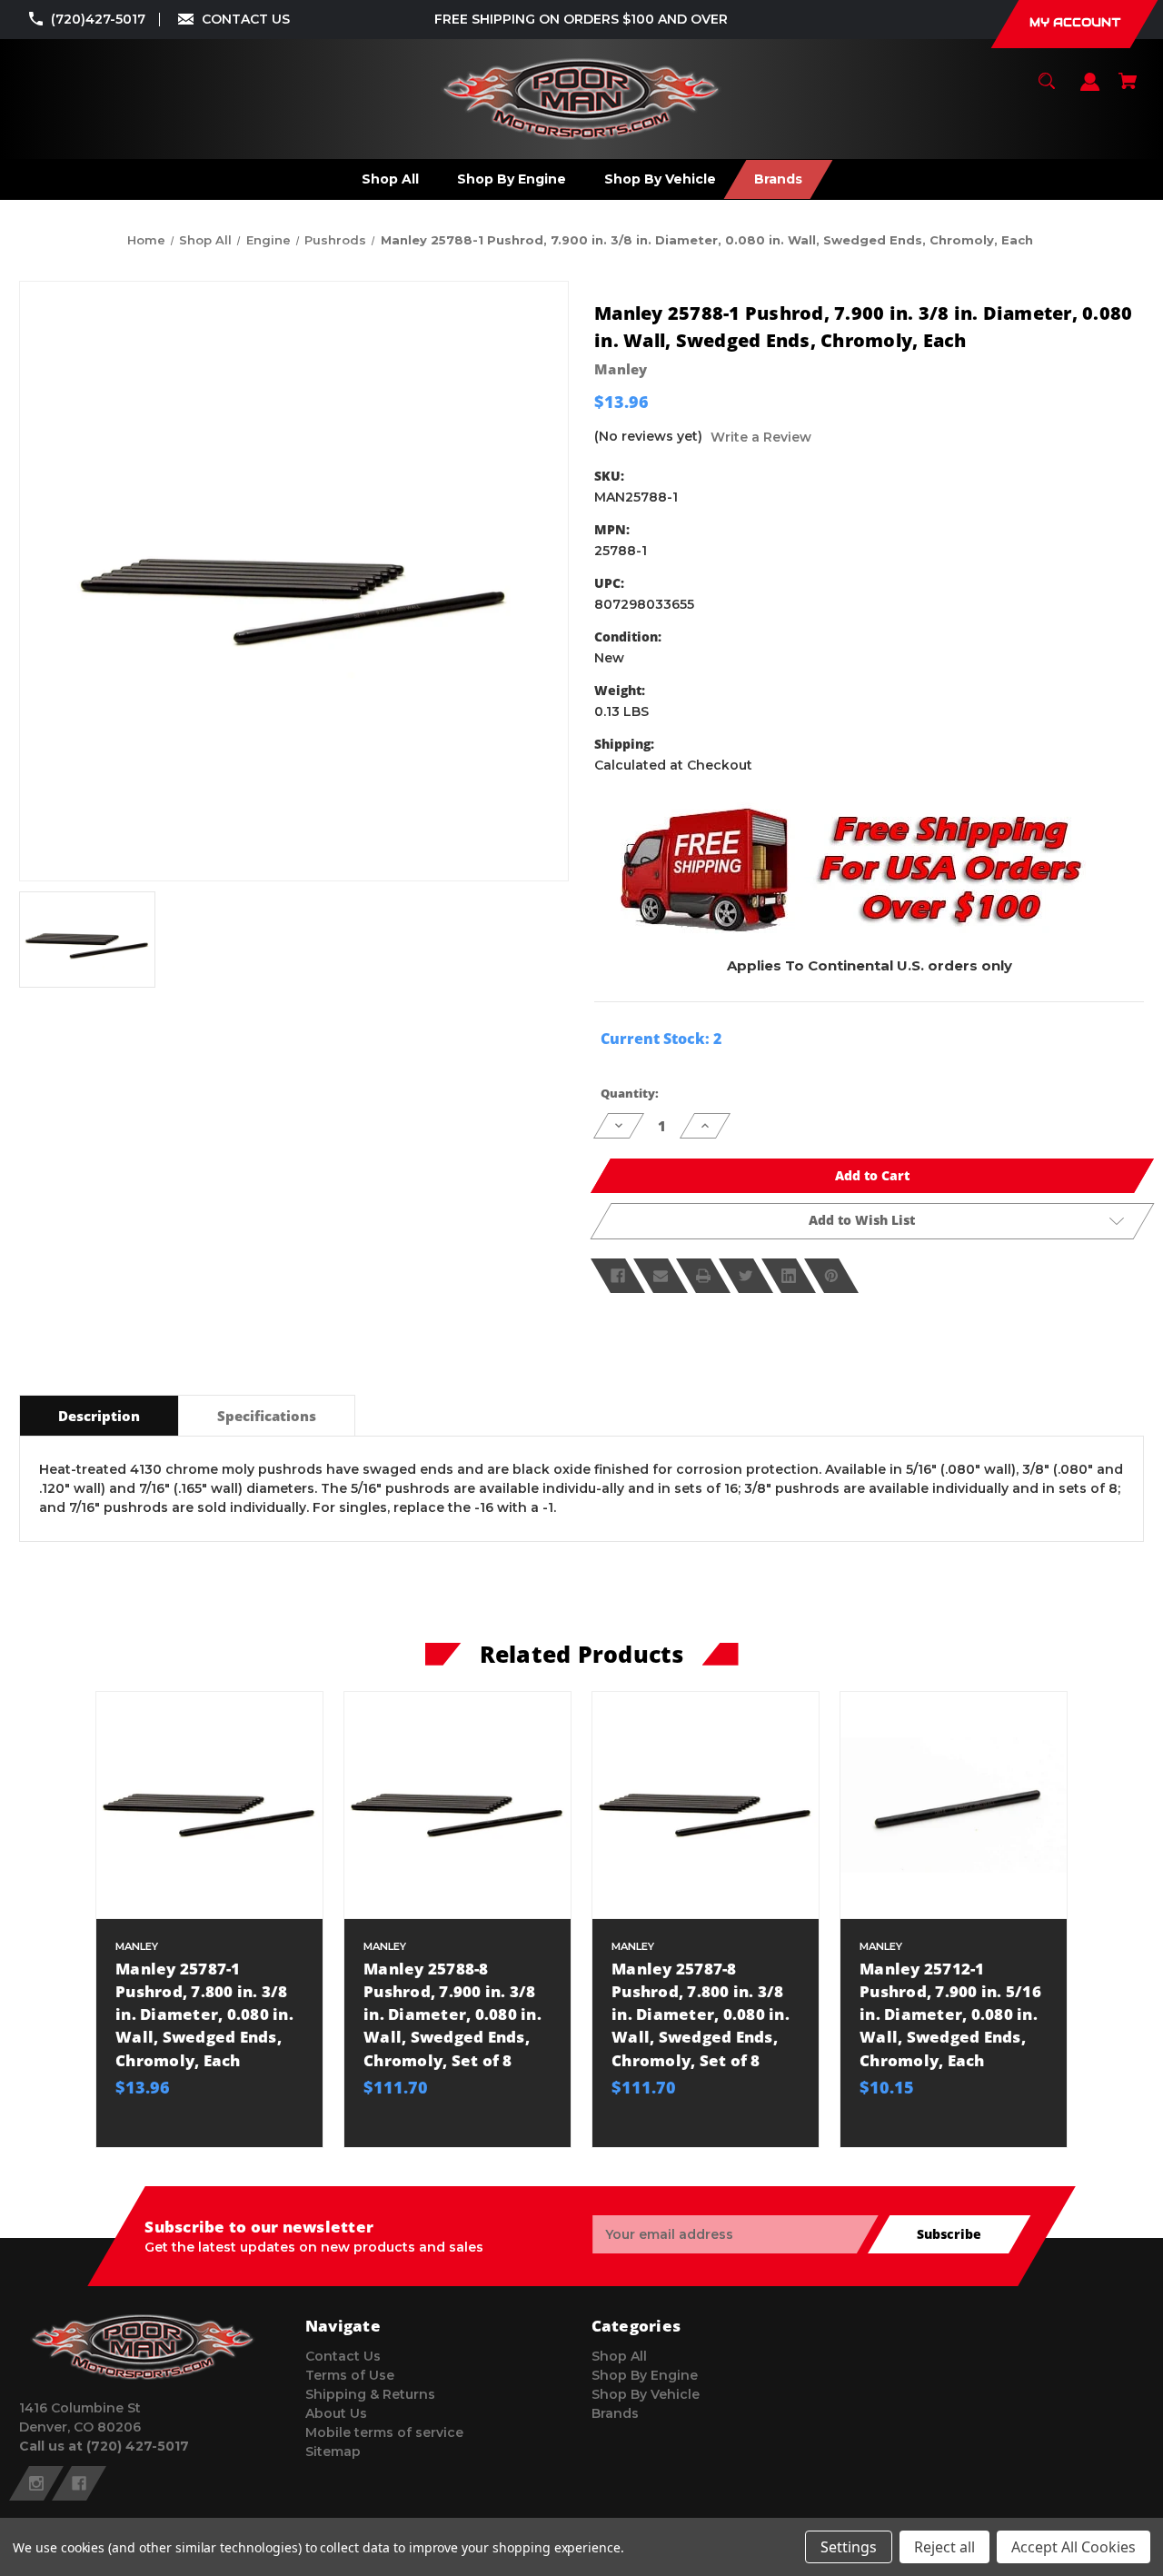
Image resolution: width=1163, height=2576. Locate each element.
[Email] (661, 1276)
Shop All (619, 2356)
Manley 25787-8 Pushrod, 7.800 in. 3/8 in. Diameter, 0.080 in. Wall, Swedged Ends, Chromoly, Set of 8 (701, 2014)
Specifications (267, 1416)
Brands (615, 2413)
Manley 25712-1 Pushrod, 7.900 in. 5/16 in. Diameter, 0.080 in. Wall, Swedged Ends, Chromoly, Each (950, 2014)
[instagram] (36, 2483)
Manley (621, 369)
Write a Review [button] (761, 437)
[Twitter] (746, 1276)
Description (99, 1416)
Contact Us (343, 2356)
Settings (849, 2547)
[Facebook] (618, 1276)
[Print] (703, 1276)
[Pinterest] (831, 1276)
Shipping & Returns (370, 2394)
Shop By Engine (645, 2375)
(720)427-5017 (98, 19)
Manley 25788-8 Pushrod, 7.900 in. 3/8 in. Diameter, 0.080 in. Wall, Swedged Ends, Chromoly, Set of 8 (452, 2014)
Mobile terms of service (384, 2432)
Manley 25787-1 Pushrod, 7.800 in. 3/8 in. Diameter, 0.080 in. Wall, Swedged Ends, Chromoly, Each (204, 2014)
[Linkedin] (789, 1276)
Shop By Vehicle (646, 2394)
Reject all (944, 2547)
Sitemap (333, 2452)
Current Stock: (661, 1039)
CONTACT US (246, 19)
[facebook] (79, 2483)
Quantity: (630, 1093)
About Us (336, 2413)
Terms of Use (350, 2375)
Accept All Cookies (1074, 2547)
